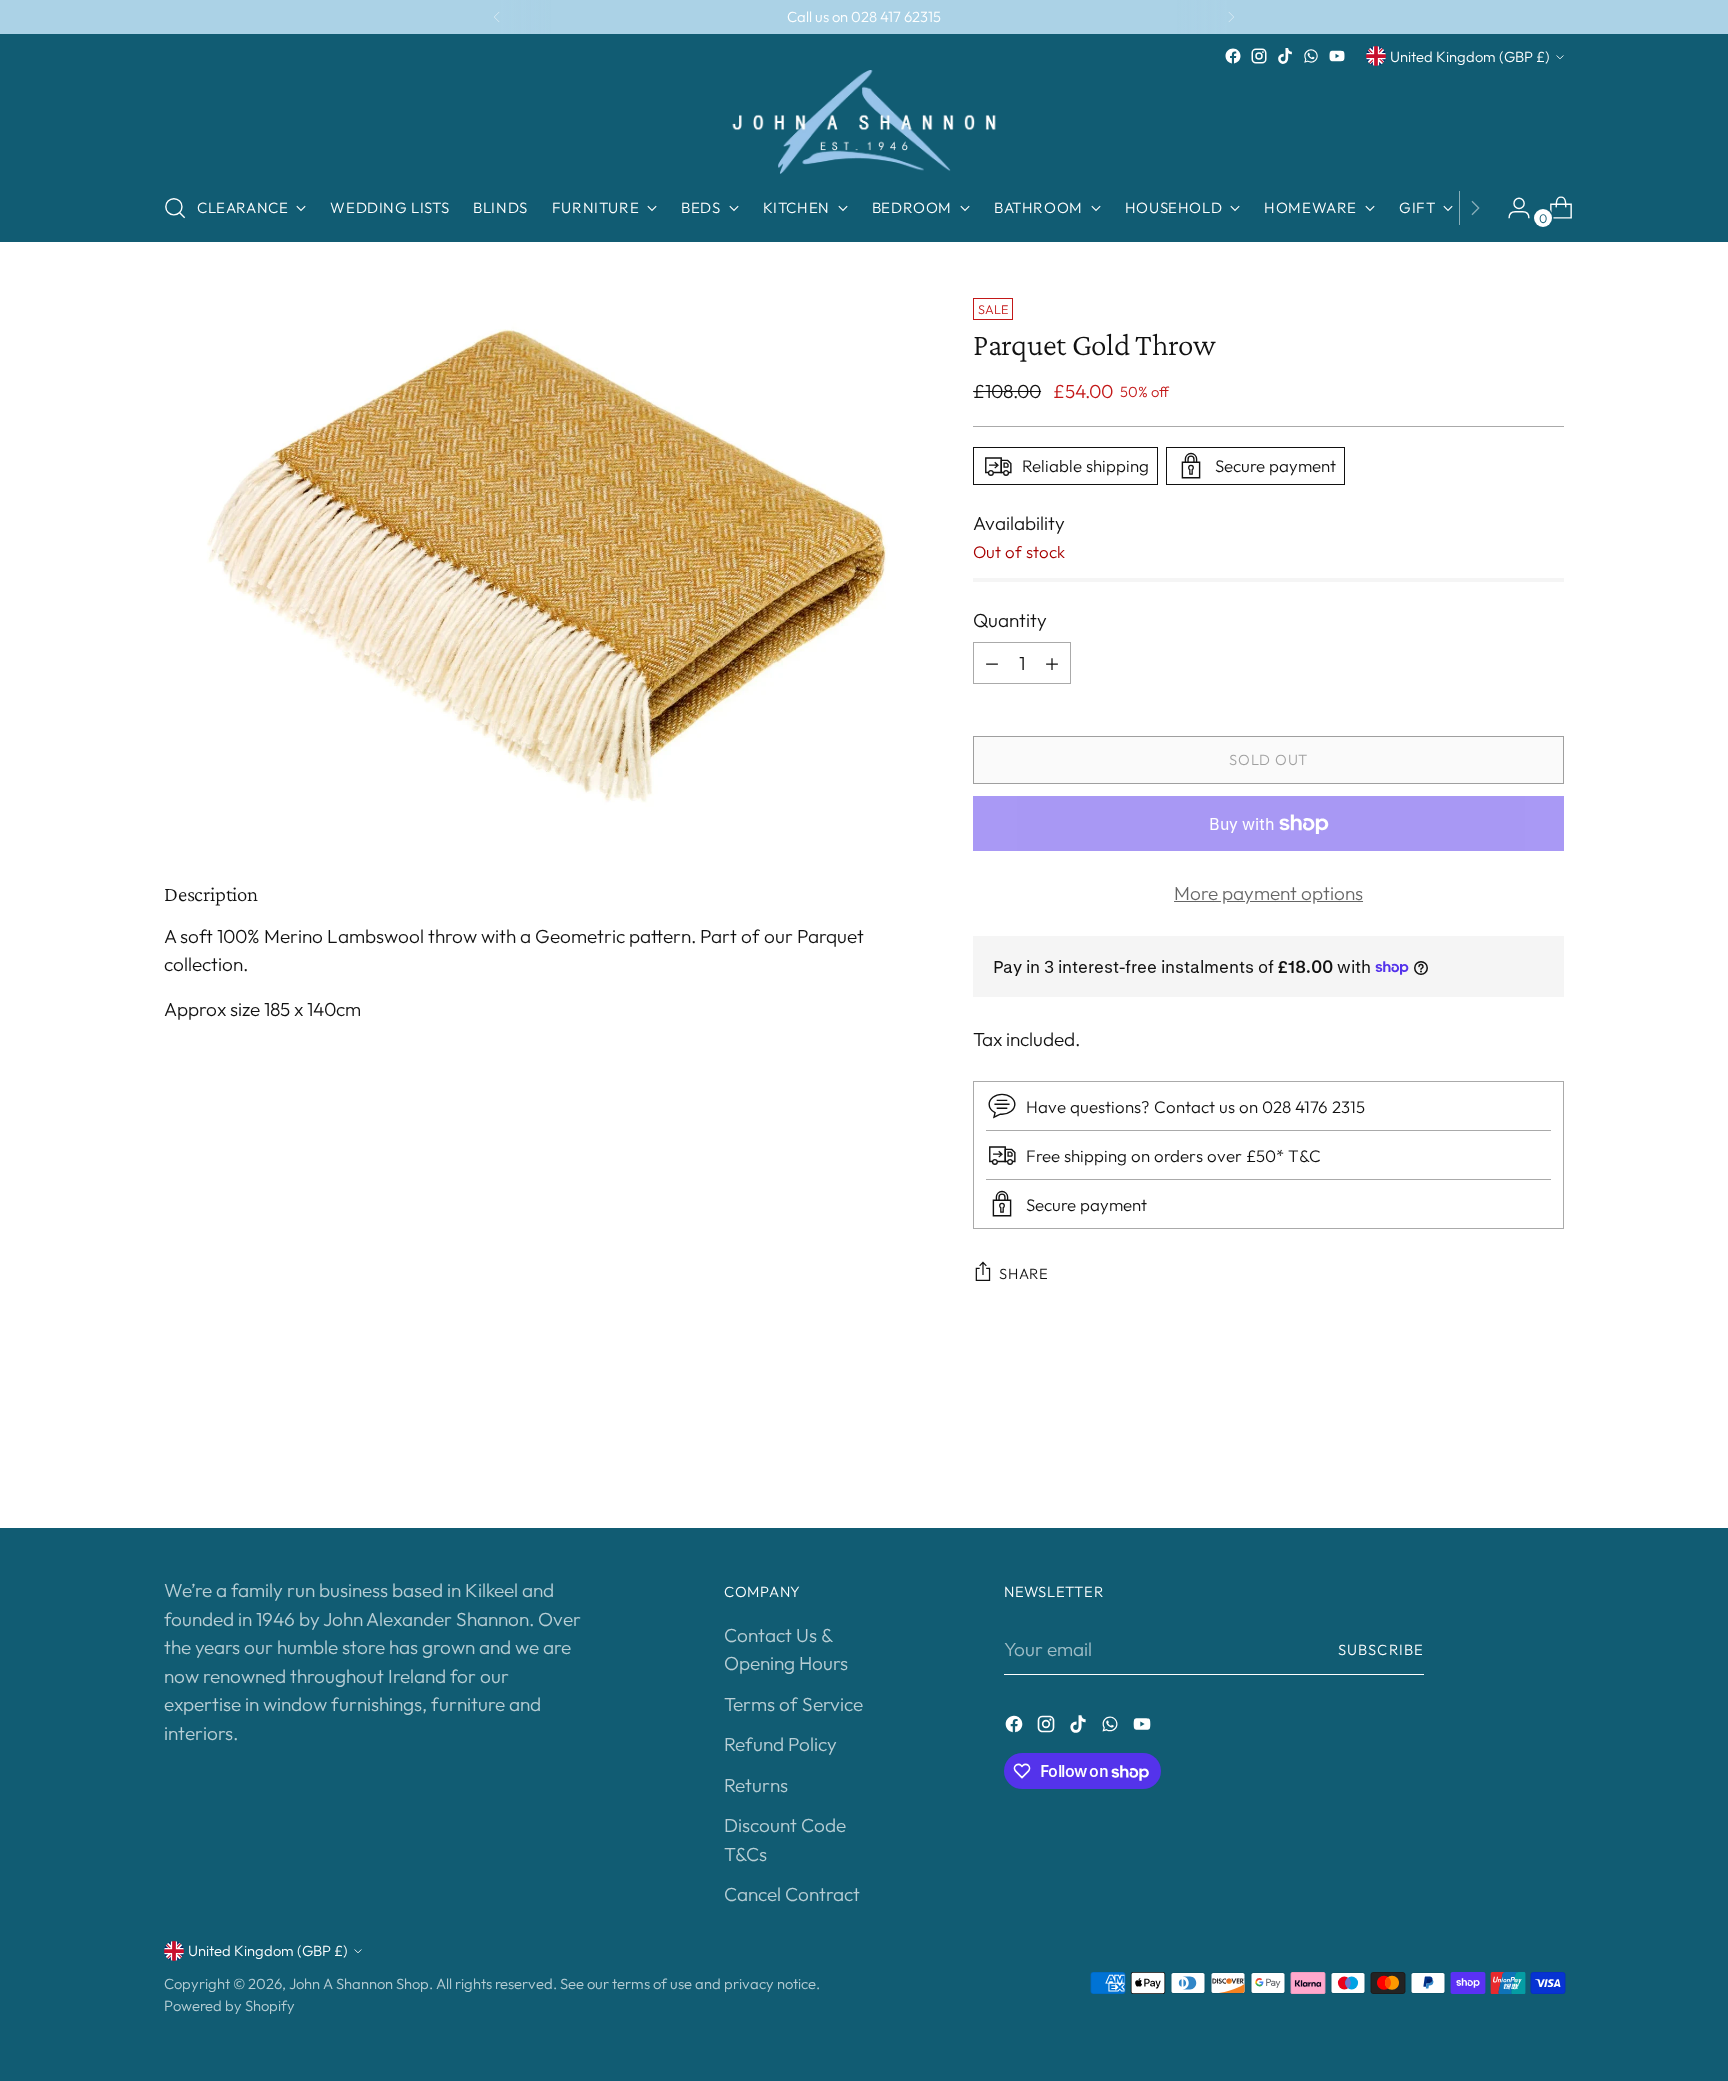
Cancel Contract (792, 1894)
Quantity (1010, 620)
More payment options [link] (1268, 893)
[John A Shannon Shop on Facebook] (1233, 56)
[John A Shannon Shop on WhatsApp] (1311, 56)
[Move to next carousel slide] (1547, 1459)
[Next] (1231, 17)
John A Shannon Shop (359, 1983)
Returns (756, 1785)
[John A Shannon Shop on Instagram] (1259, 56)
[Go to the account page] (1511, 208)
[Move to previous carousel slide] (1501, 1460)
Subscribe (1381, 1649)
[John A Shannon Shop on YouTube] (1337, 56)
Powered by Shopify (229, 2005)
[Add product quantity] (1052, 663)
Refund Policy (780, 1744)
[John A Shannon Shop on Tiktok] (1285, 56)
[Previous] (497, 17)
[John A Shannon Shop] (864, 122)
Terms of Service (793, 1704)
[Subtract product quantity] (992, 663)
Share (1024, 1273)
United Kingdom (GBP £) (1470, 56)
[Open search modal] (175, 208)
